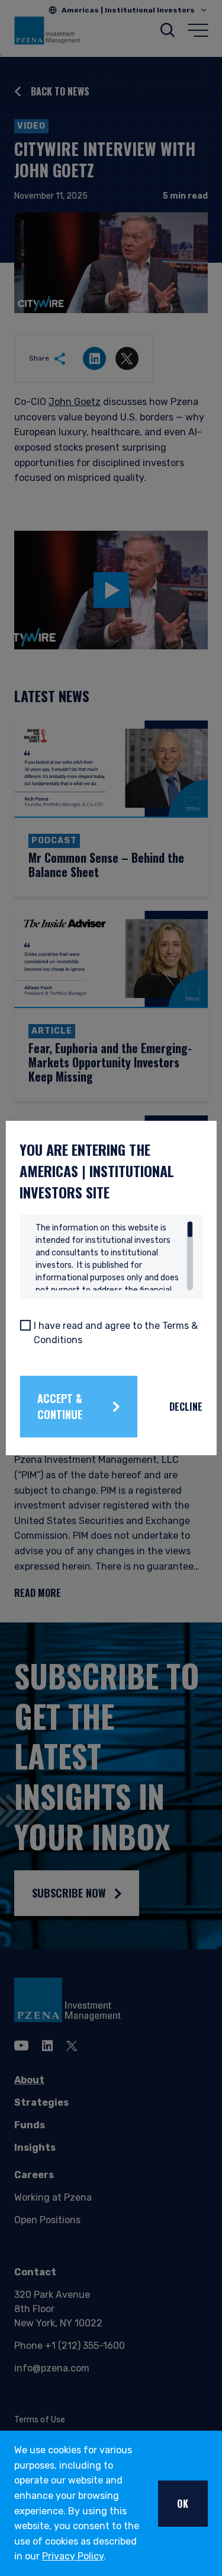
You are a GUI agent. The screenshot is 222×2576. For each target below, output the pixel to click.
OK (183, 2504)
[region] (114, 1256)
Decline (186, 1407)
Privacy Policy (73, 2556)
